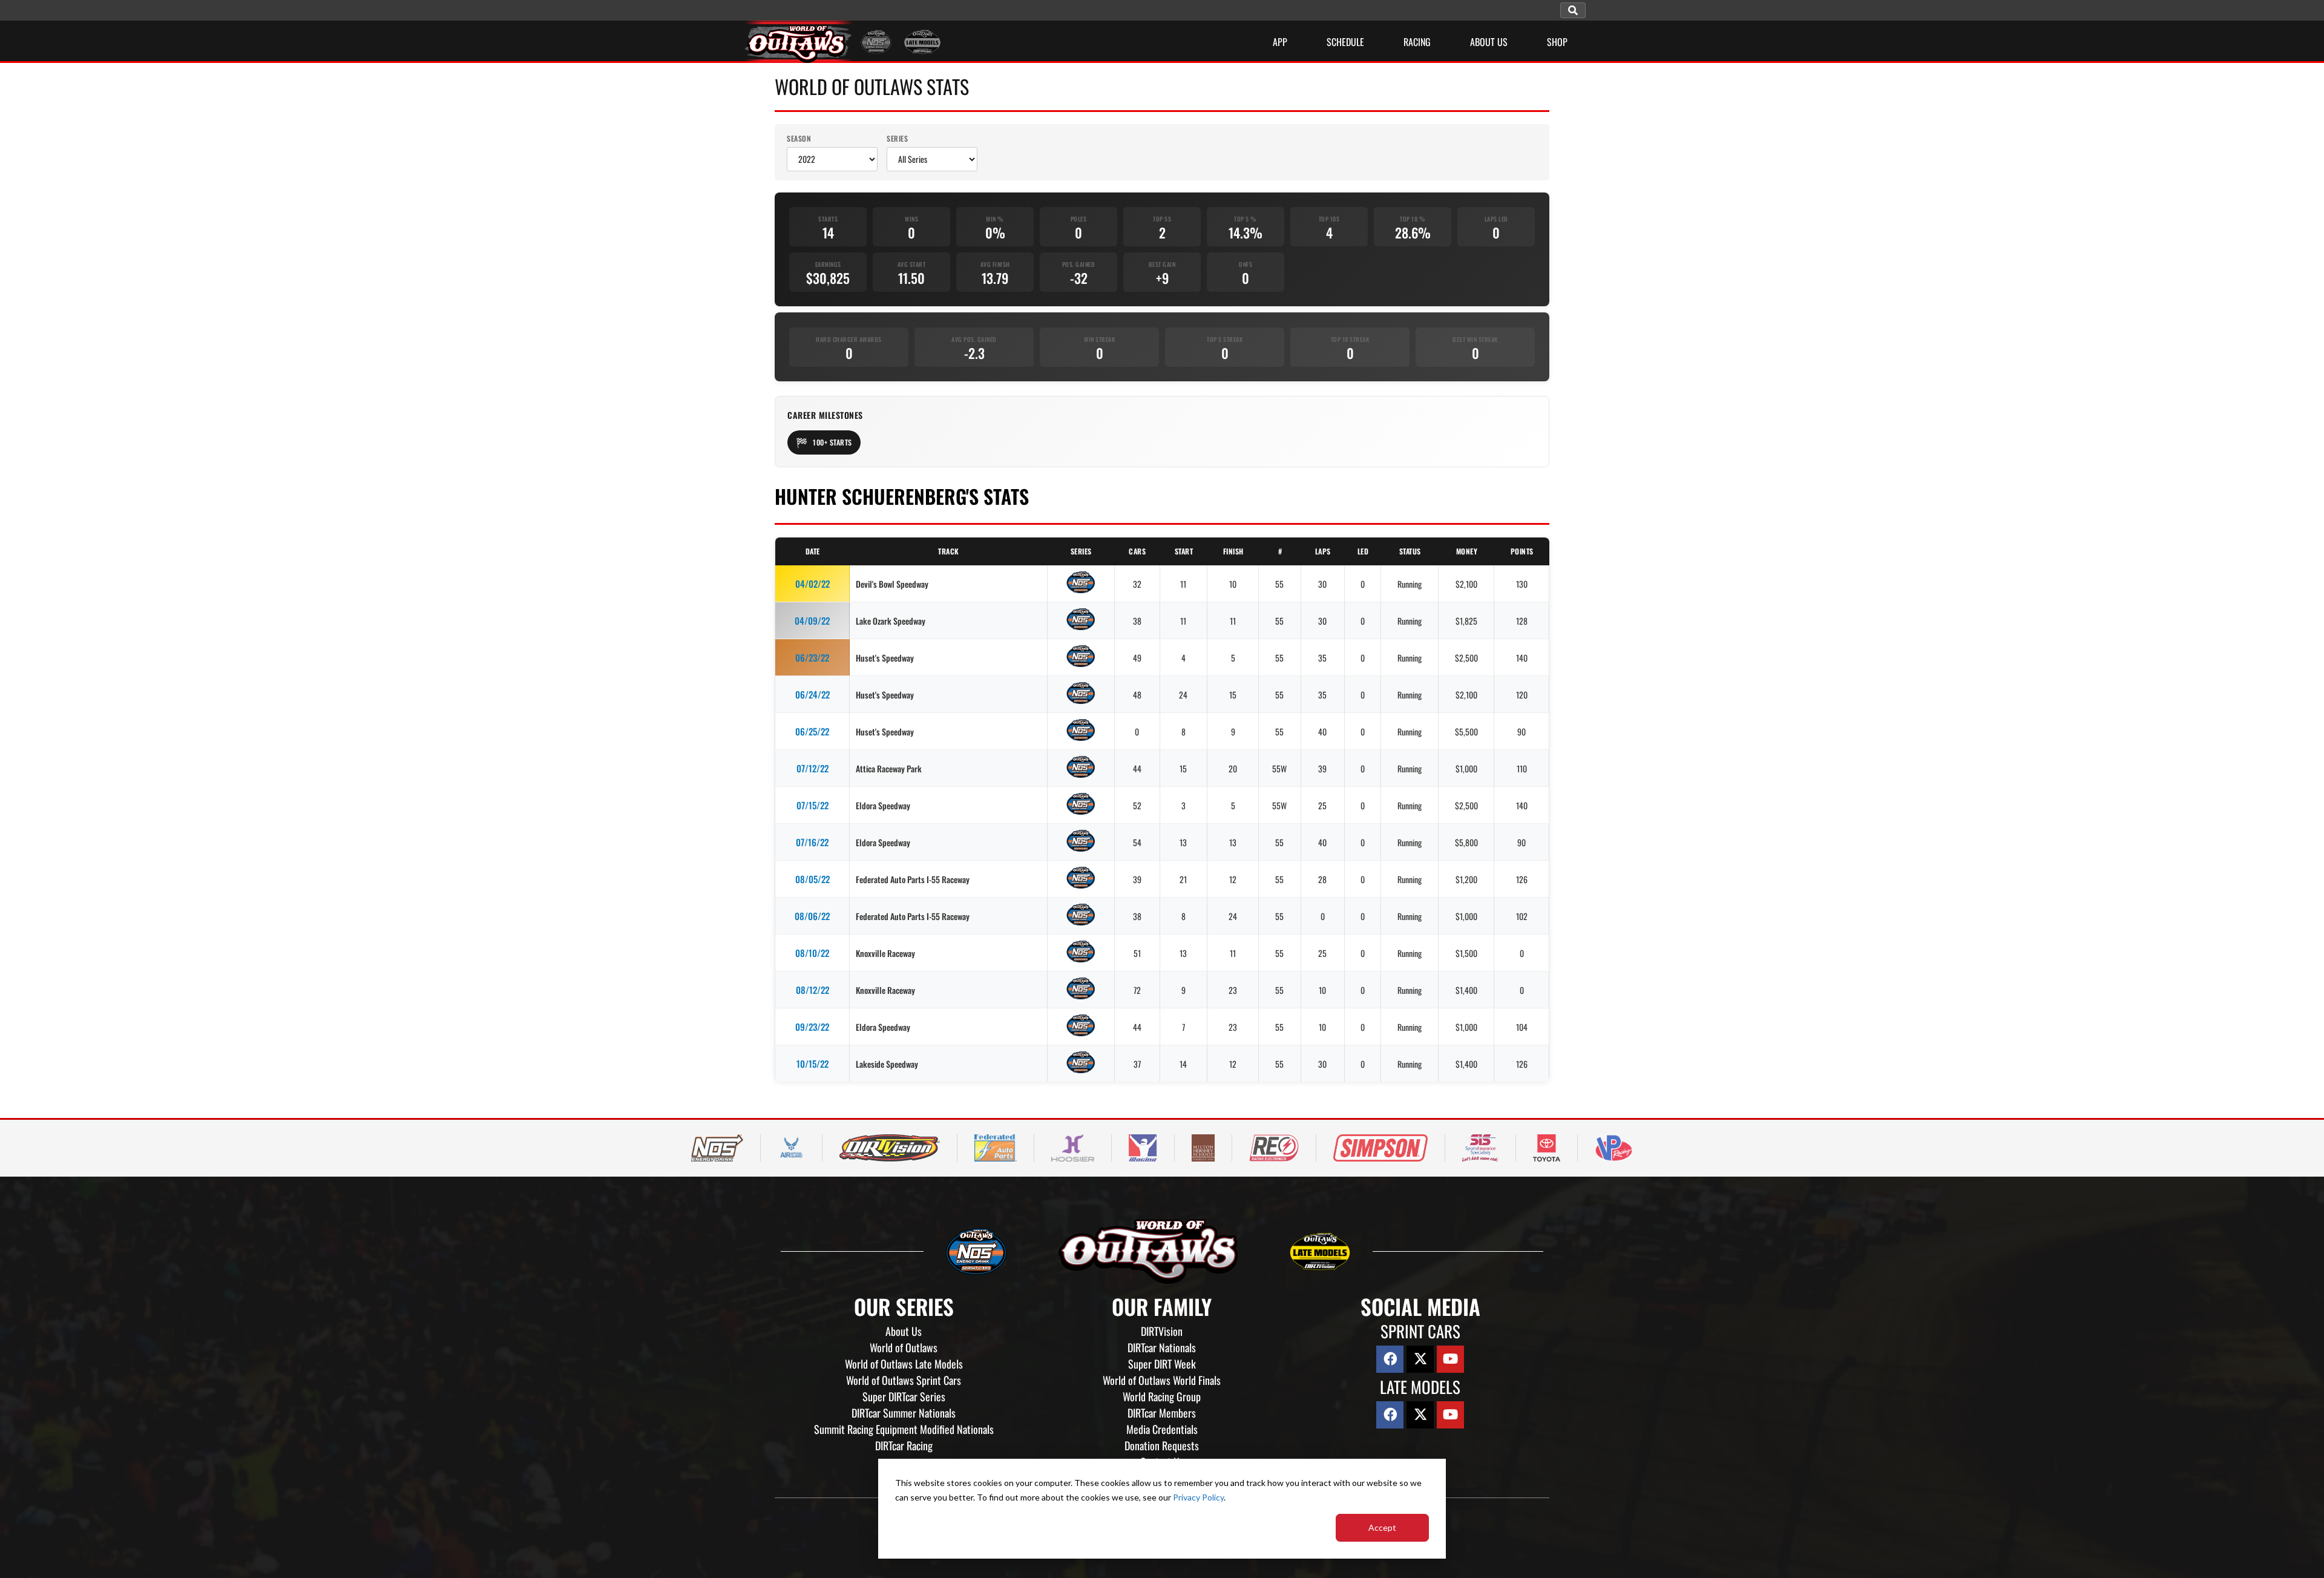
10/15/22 (812, 1064)
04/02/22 (812, 584)
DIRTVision (1162, 1331)
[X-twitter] (1420, 1359)
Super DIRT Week (1162, 1364)
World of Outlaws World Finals (1162, 1380)
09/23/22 (812, 1027)
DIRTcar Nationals (1162, 1347)
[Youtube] (1450, 1359)
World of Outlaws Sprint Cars (904, 1380)
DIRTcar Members (1162, 1413)
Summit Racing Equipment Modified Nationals (904, 1429)
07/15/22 (812, 805)
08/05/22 (812, 879)
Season (799, 138)
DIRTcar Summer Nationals (904, 1413)
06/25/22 (812, 731)
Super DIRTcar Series (904, 1396)
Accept (1382, 1527)
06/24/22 (812, 694)
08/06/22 (812, 916)
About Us (904, 1331)
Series (897, 138)
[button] (1573, 10)
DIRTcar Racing (904, 1445)
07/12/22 (812, 768)
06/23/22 (812, 657)
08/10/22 (812, 953)
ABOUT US (1489, 42)
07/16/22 (812, 842)
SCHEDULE (1345, 42)
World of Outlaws (904, 1347)
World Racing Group (1162, 1396)
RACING (1417, 42)
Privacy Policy (1198, 1497)
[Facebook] (1390, 1359)
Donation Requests (1162, 1445)
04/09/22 (812, 620)
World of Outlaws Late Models (904, 1364)
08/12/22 (812, 990)
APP (1280, 42)
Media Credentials (1162, 1429)
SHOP (1557, 42)
